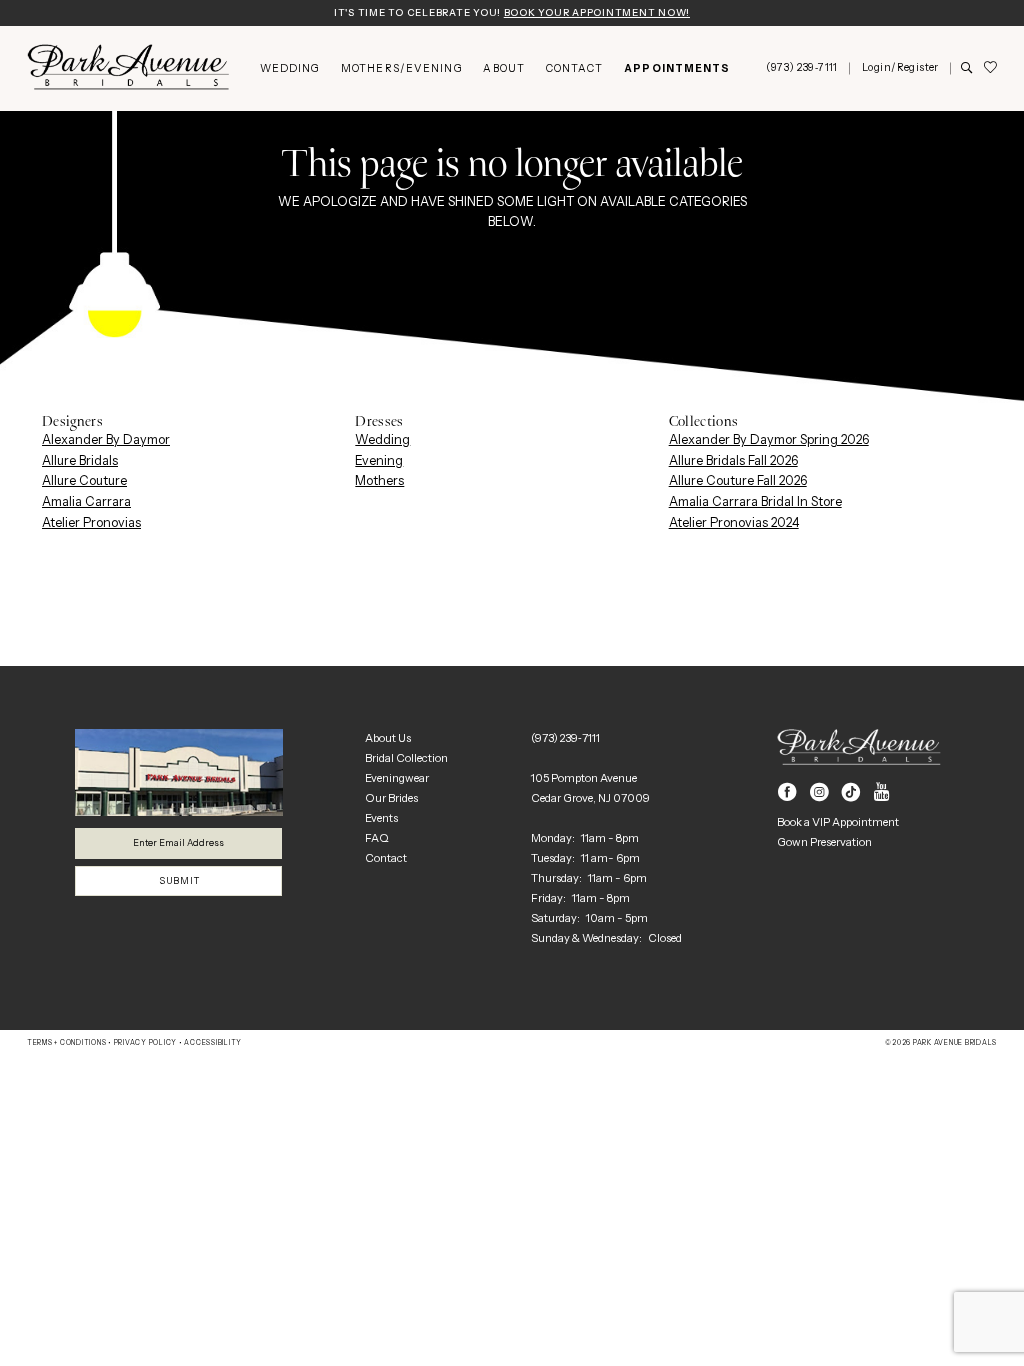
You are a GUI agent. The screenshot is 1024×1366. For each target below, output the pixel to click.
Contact (386, 858)
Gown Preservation (824, 842)
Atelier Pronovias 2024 (734, 522)
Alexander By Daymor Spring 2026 (769, 439)
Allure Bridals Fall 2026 (733, 460)
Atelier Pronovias (91, 522)
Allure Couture (84, 480)
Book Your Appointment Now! (597, 12)
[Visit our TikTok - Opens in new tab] (851, 792)
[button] (900, 68)
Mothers (379, 480)
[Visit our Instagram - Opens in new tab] (819, 792)
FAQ (377, 838)
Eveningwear (397, 778)
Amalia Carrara (86, 501)
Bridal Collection (406, 758)
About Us (388, 738)
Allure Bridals (80, 460)
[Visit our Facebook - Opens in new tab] (787, 792)
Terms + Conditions (66, 1043)
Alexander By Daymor (106, 439)
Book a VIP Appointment (838, 822)
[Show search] (966, 69)
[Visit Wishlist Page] (990, 68)
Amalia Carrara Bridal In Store (755, 501)
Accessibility (213, 1043)
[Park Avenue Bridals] (128, 68)
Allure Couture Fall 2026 (738, 480)
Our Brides (391, 798)
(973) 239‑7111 (565, 738)
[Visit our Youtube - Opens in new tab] (882, 792)
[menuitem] (290, 68)
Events (381, 818)
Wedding (382, 439)
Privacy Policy (145, 1043)
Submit (179, 880)
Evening (379, 460)
